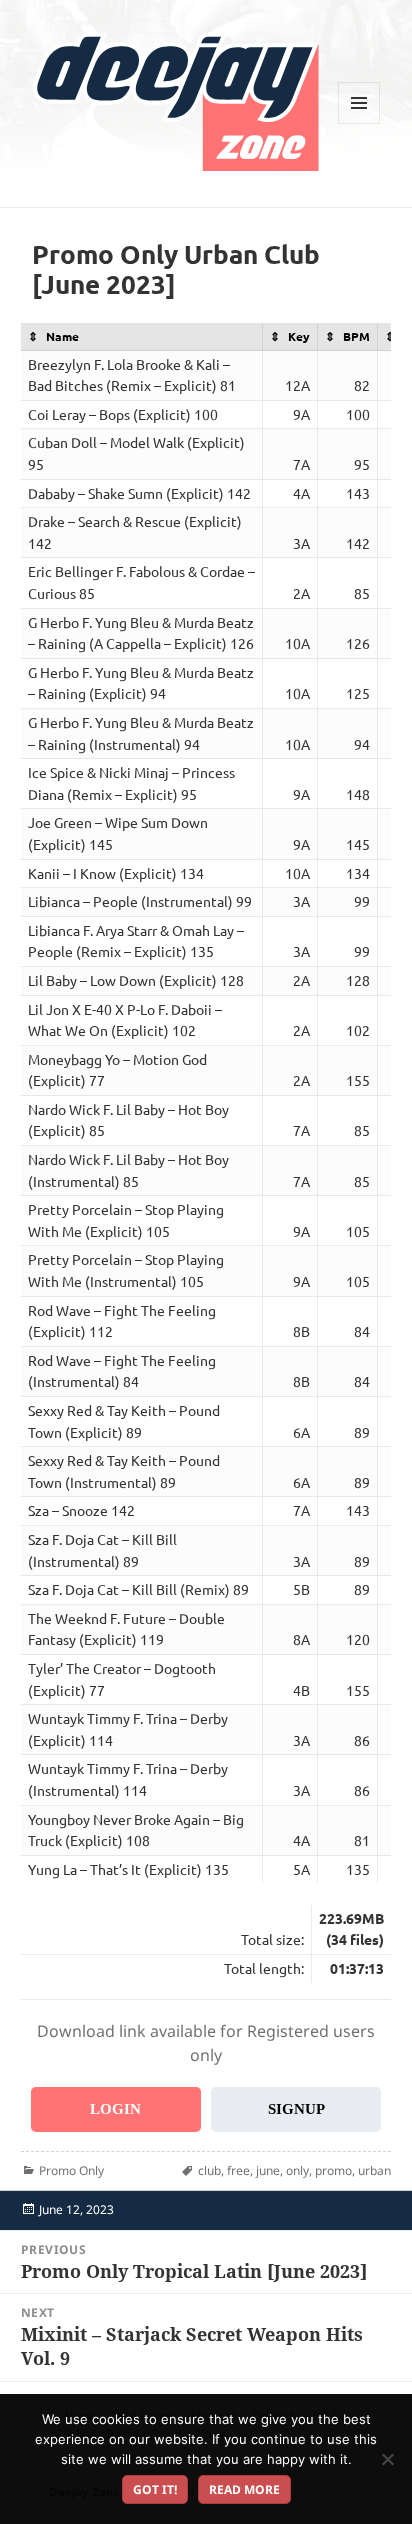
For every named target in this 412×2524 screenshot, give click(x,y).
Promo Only (71, 2170)
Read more (244, 2489)
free (238, 2170)
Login (115, 2109)
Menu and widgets (359, 123)
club (209, 2170)
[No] (387, 2459)
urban (374, 2170)
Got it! (155, 2489)
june (268, 2170)
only (297, 2170)
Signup (296, 2109)
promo (333, 2170)
